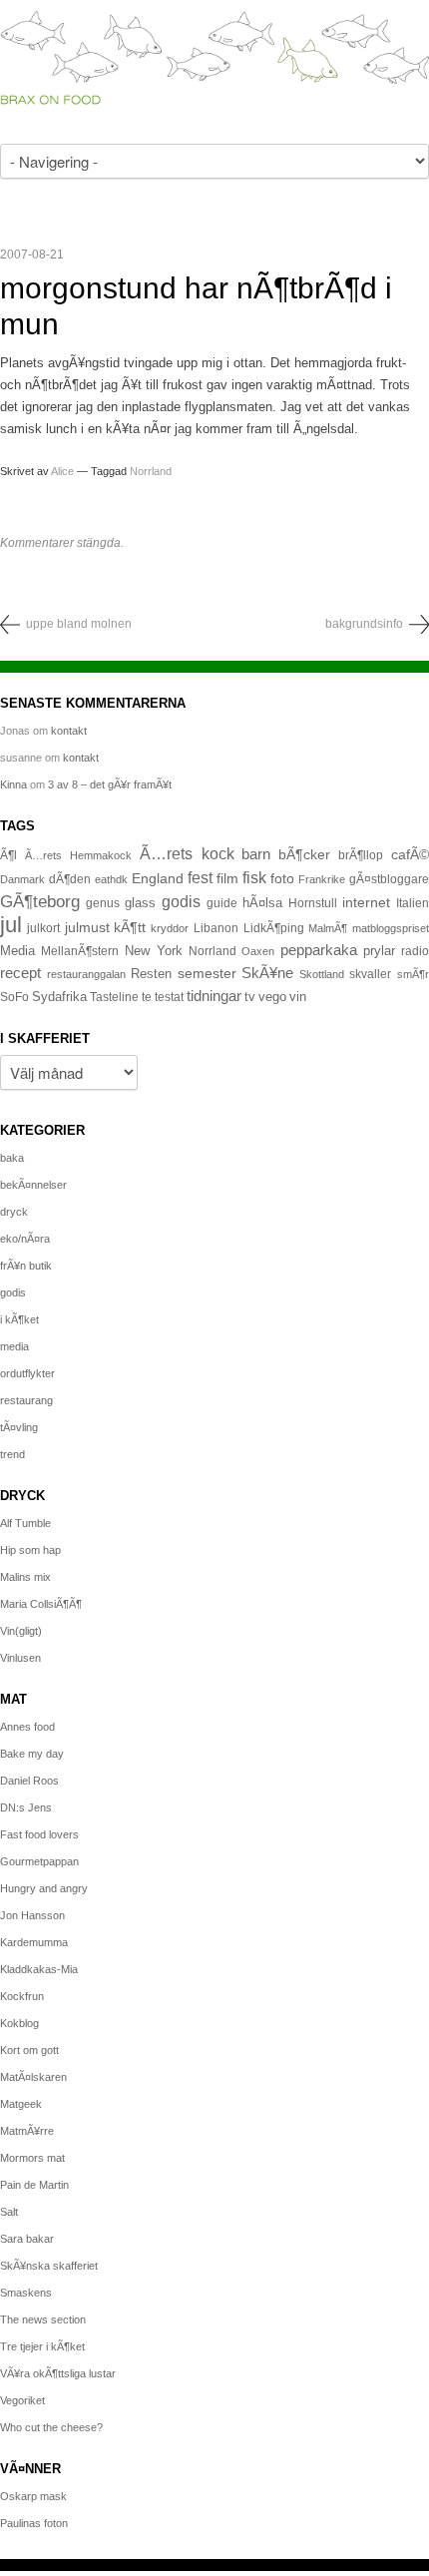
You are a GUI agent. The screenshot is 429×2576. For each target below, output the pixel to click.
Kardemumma (34, 1942)
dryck (14, 1212)
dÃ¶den (70, 879)
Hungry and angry (44, 1888)
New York (154, 951)
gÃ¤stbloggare (389, 879)
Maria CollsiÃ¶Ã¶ (41, 1604)
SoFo (14, 997)
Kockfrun (22, 1996)
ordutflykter (27, 1373)
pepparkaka (319, 950)
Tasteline (114, 997)
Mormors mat (32, 2158)
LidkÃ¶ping (274, 928)
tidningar (214, 996)
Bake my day (32, 1754)
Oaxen (258, 951)
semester (207, 973)
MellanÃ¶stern (80, 951)
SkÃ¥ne (267, 973)
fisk (254, 877)
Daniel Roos (29, 1781)
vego (272, 997)
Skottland (322, 974)
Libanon (216, 928)
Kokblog (19, 2023)
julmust (87, 927)
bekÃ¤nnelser (33, 1185)
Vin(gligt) (21, 1631)
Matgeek (21, 2104)
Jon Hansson (32, 1915)
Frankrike (322, 879)
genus (103, 903)
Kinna (13, 784)
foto (282, 878)
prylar (379, 951)
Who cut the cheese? (51, 2427)
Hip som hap (30, 1550)
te (147, 997)
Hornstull (313, 903)
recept (20, 973)
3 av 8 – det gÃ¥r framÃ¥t (110, 784)
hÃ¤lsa (262, 903)
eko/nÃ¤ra (25, 1239)
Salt (9, 2212)
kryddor (170, 928)
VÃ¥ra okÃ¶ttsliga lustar (58, 2373)
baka (12, 1158)
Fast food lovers (39, 1834)
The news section (43, 2319)
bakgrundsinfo (364, 624)
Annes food (27, 1727)
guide (222, 903)
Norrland (151, 471)
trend (12, 1454)
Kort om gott (29, 2050)
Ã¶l (8, 855)
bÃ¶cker (304, 854)
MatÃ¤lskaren (33, 2077)
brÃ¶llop (361, 855)
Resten (151, 974)
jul (11, 925)
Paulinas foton (34, 2523)
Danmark (22, 879)
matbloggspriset (391, 928)
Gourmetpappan (39, 1861)
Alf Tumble (25, 1523)
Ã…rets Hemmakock (78, 855)
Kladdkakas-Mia (39, 1969)
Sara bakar (27, 2239)
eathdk (111, 879)
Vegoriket (22, 2400)
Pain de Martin (34, 2185)
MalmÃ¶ (328, 928)
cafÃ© (410, 854)
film (227, 879)
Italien (413, 903)
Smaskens (26, 2293)
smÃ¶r (413, 974)
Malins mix (25, 1577)
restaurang (26, 1400)
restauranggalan (86, 974)
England (158, 878)
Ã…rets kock (187, 853)
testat (169, 997)
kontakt (69, 731)
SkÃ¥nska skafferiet (49, 2266)
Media (17, 951)
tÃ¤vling (19, 1427)
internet (366, 902)
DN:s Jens (26, 1807)
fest (200, 877)
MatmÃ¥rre (27, 2131)
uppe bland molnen (79, 624)
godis (181, 901)
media (14, 1346)
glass (140, 903)
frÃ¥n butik (26, 1266)
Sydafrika (59, 997)
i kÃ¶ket (19, 1319)
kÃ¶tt (130, 927)
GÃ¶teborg (40, 902)
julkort (43, 928)
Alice (62, 471)
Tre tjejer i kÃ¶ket (42, 2346)
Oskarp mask (33, 2496)
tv (250, 997)
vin (298, 997)
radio (415, 951)
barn (256, 854)
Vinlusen (20, 1658)
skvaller (370, 974)
